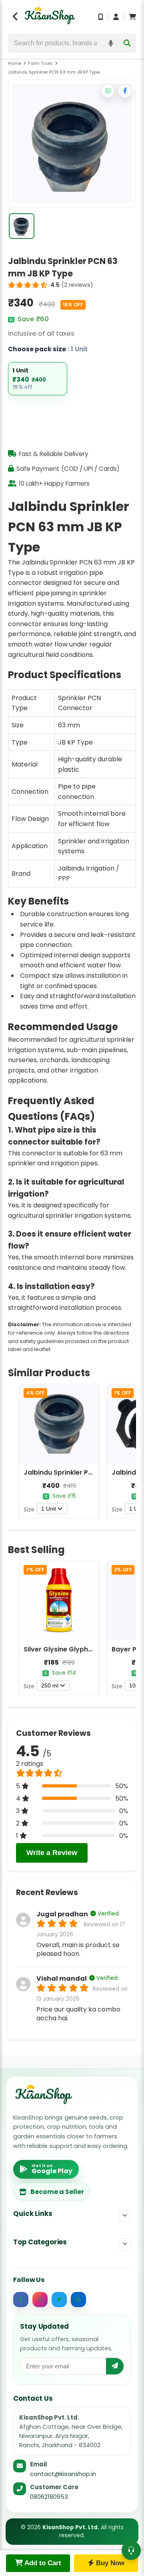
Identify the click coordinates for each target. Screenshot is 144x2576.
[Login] (116, 17)
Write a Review (52, 1853)
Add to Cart (42, 2563)
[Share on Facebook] (125, 91)
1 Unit (49, 1509)
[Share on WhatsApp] (108, 91)
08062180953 (49, 2497)
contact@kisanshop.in (63, 2474)
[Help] (131, 2550)
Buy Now (109, 2563)
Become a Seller (57, 2192)
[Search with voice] (111, 43)
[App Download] (101, 17)
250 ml (50, 1685)
